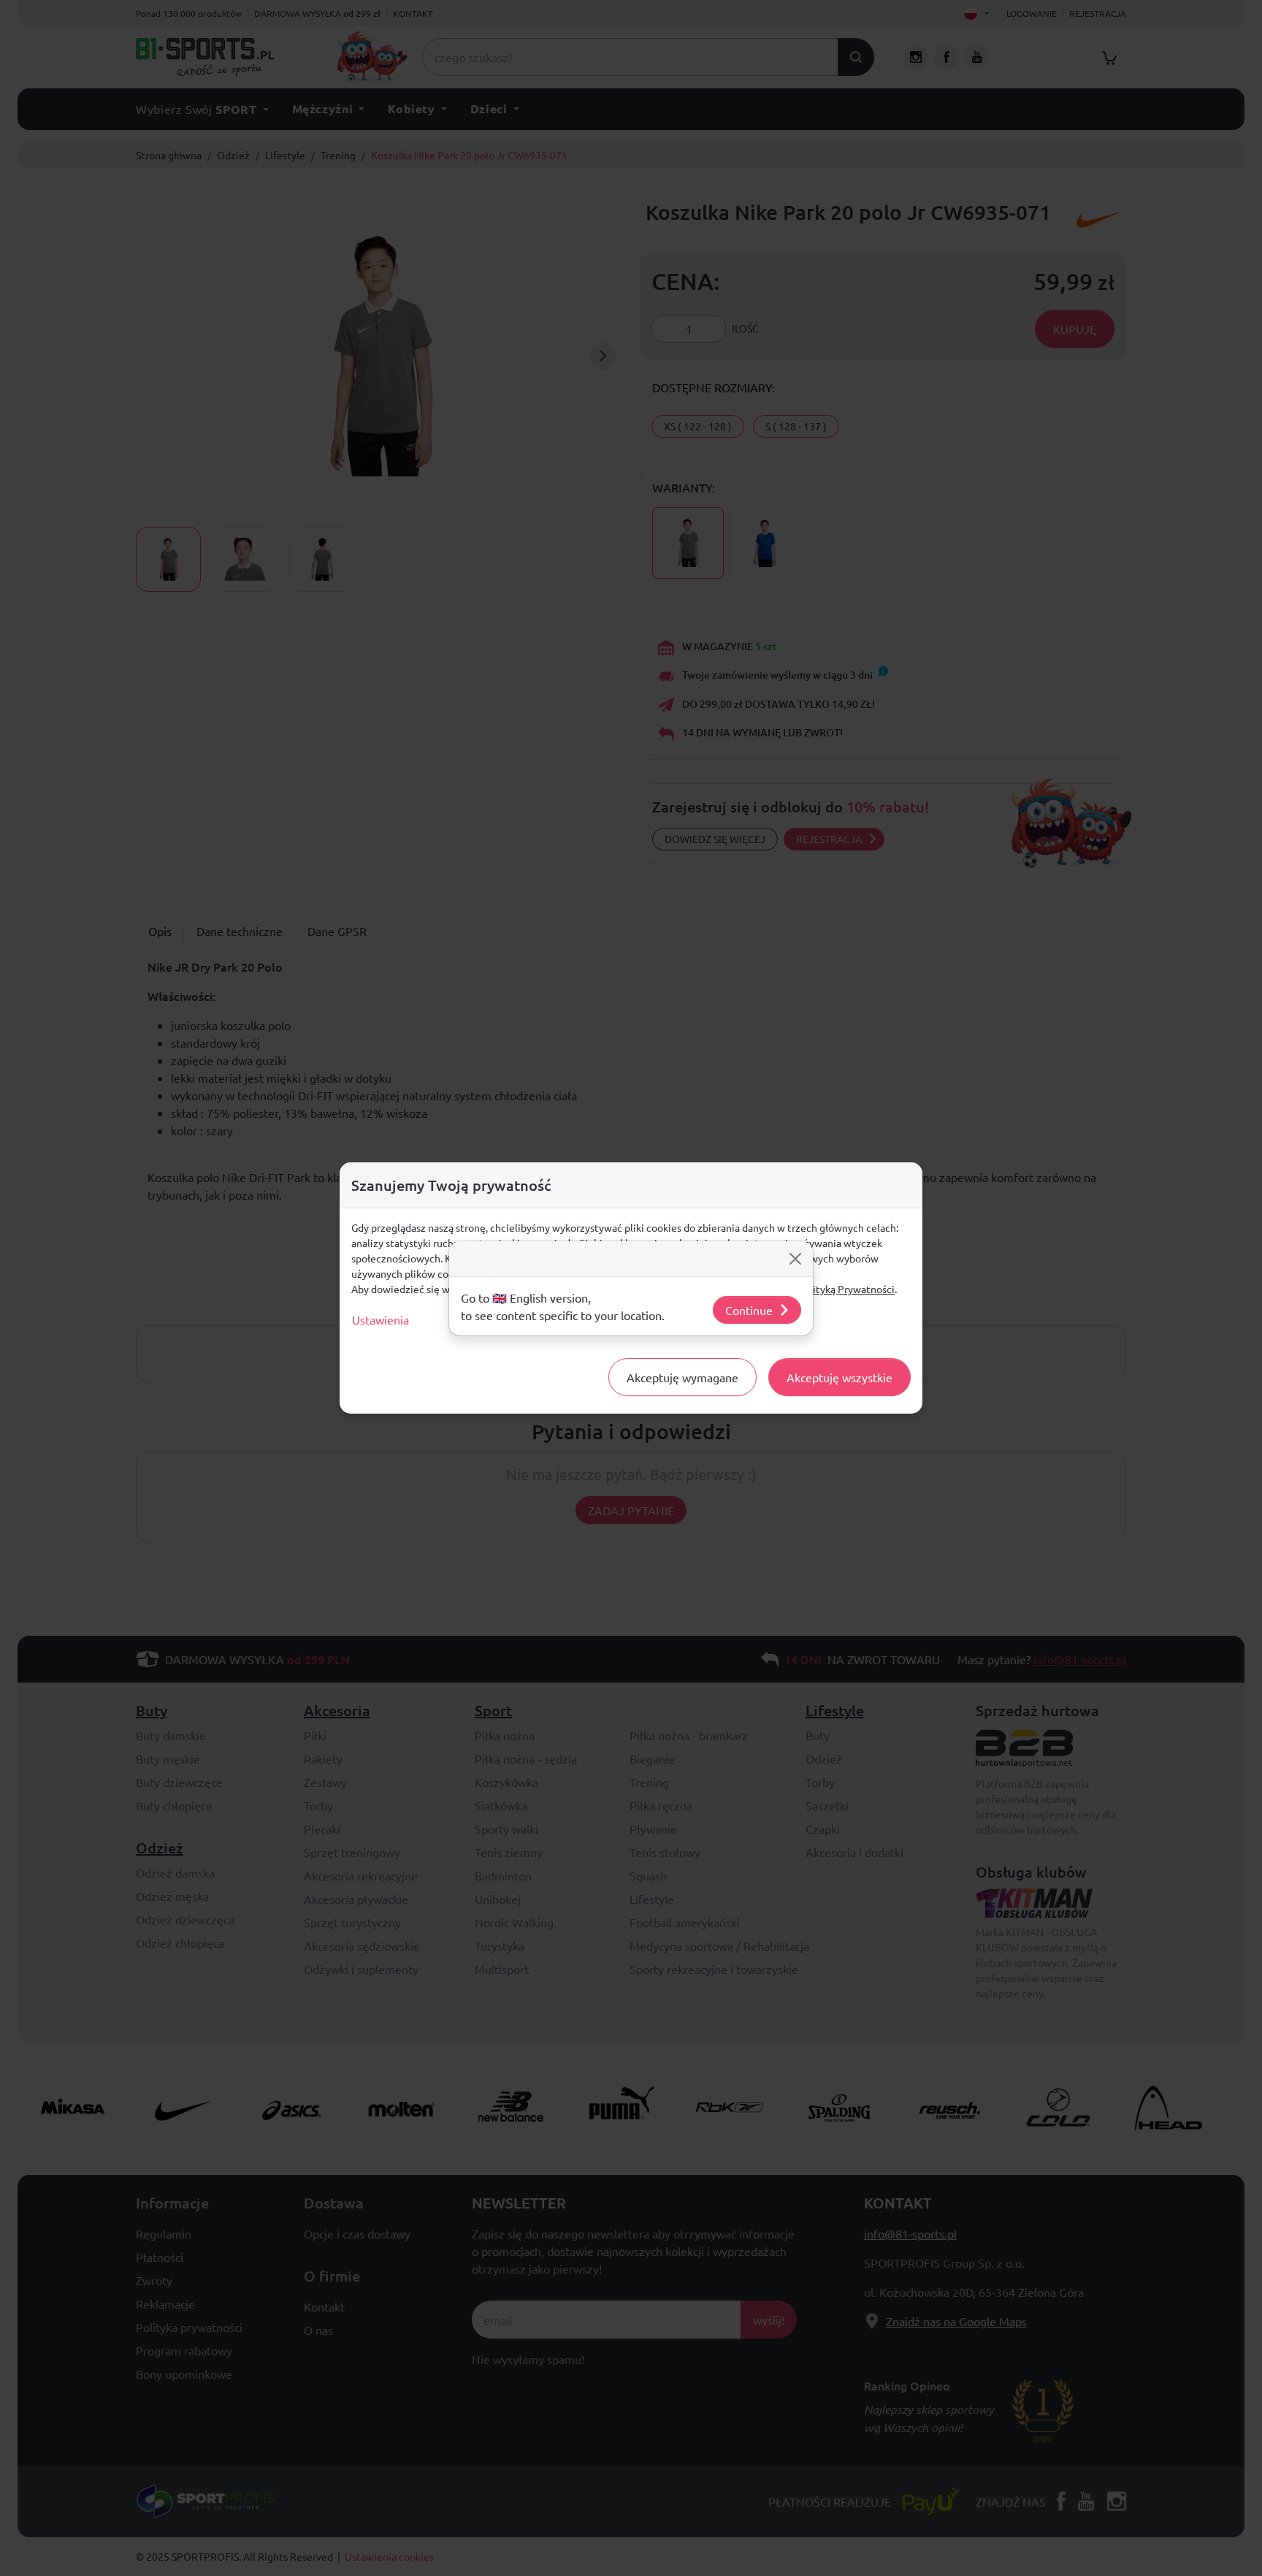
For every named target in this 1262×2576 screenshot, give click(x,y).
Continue (749, 1310)
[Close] (795, 1259)
